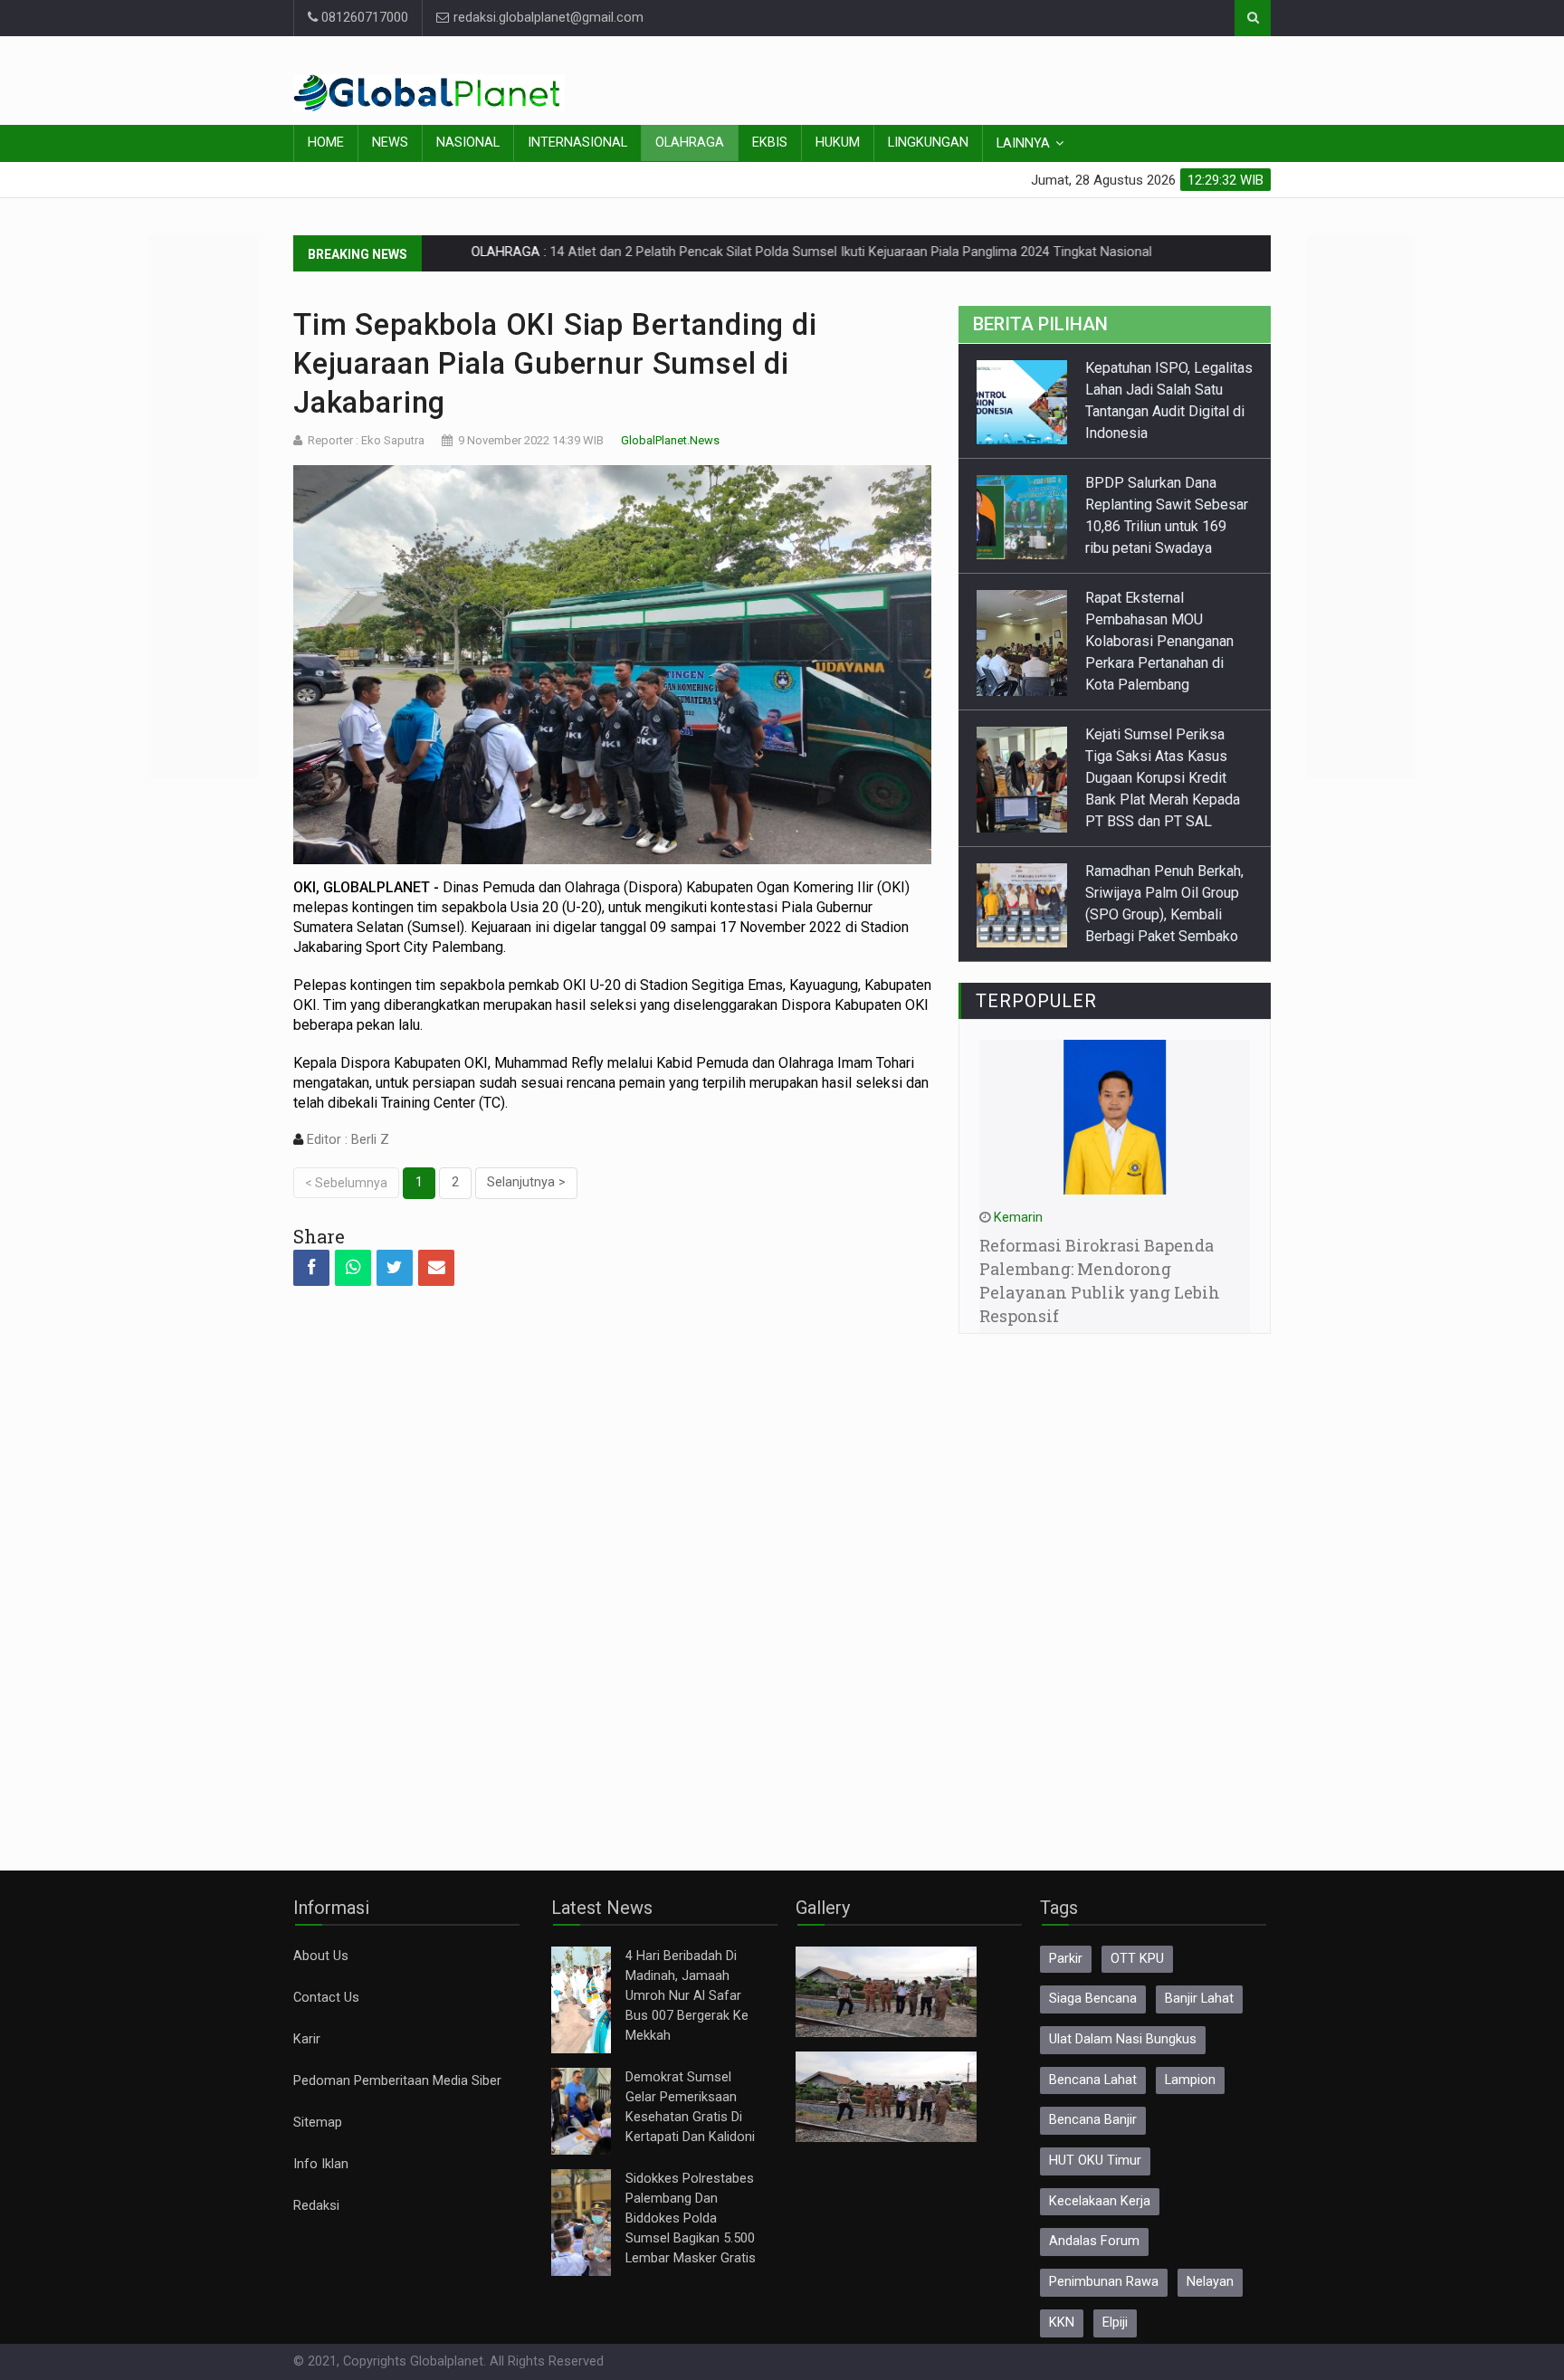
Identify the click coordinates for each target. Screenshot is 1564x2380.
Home (326, 143)
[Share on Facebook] (311, 1268)
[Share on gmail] (436, 1268)
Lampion (1190, 2080)
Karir (307, 2039)
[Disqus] (612, 1562)
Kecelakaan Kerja (1100, 2201)
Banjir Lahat (1199, 1999)
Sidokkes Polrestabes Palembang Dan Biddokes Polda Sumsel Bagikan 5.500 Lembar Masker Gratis (691, 2218)
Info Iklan (321, 2164)
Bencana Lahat (1093, 2080)
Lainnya (1023, 143)
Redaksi (316, 2206)
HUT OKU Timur (1095, 2161)
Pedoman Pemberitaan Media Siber (397, 2081)
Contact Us (326, 1998)
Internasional (577, 143)
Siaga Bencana (1093, 1999)
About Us (321, 1956)
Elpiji (1115, 2323)
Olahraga (690, 143)
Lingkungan (928, 143)
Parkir (1066, 1959)
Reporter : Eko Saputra (366, 440)
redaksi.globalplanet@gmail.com (547, 18)
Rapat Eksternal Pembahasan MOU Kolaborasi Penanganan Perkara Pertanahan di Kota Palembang (1159, 552)
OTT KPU (1137, 1959)
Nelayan (1210, 2282)
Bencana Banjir (1093, 2120)
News (390, 143)
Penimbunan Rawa (1104, 2282)
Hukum (838, 143)
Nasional (468, 143)
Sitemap (318, 2123)
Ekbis (770, 143)
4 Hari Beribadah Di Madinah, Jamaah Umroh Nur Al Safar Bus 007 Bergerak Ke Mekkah (687, 1996)
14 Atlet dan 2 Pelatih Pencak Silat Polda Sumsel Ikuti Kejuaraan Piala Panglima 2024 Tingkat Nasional (764, 252)
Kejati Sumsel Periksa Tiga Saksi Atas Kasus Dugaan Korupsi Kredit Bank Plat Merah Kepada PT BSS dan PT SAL (1163, 688)
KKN (1062, 2323)
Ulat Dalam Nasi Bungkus (1123, 2039)
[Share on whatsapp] (353, 1268)
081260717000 (363, 18)
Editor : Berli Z (346, 1140)
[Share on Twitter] (395, 1268)
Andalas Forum (1094, 2241)
